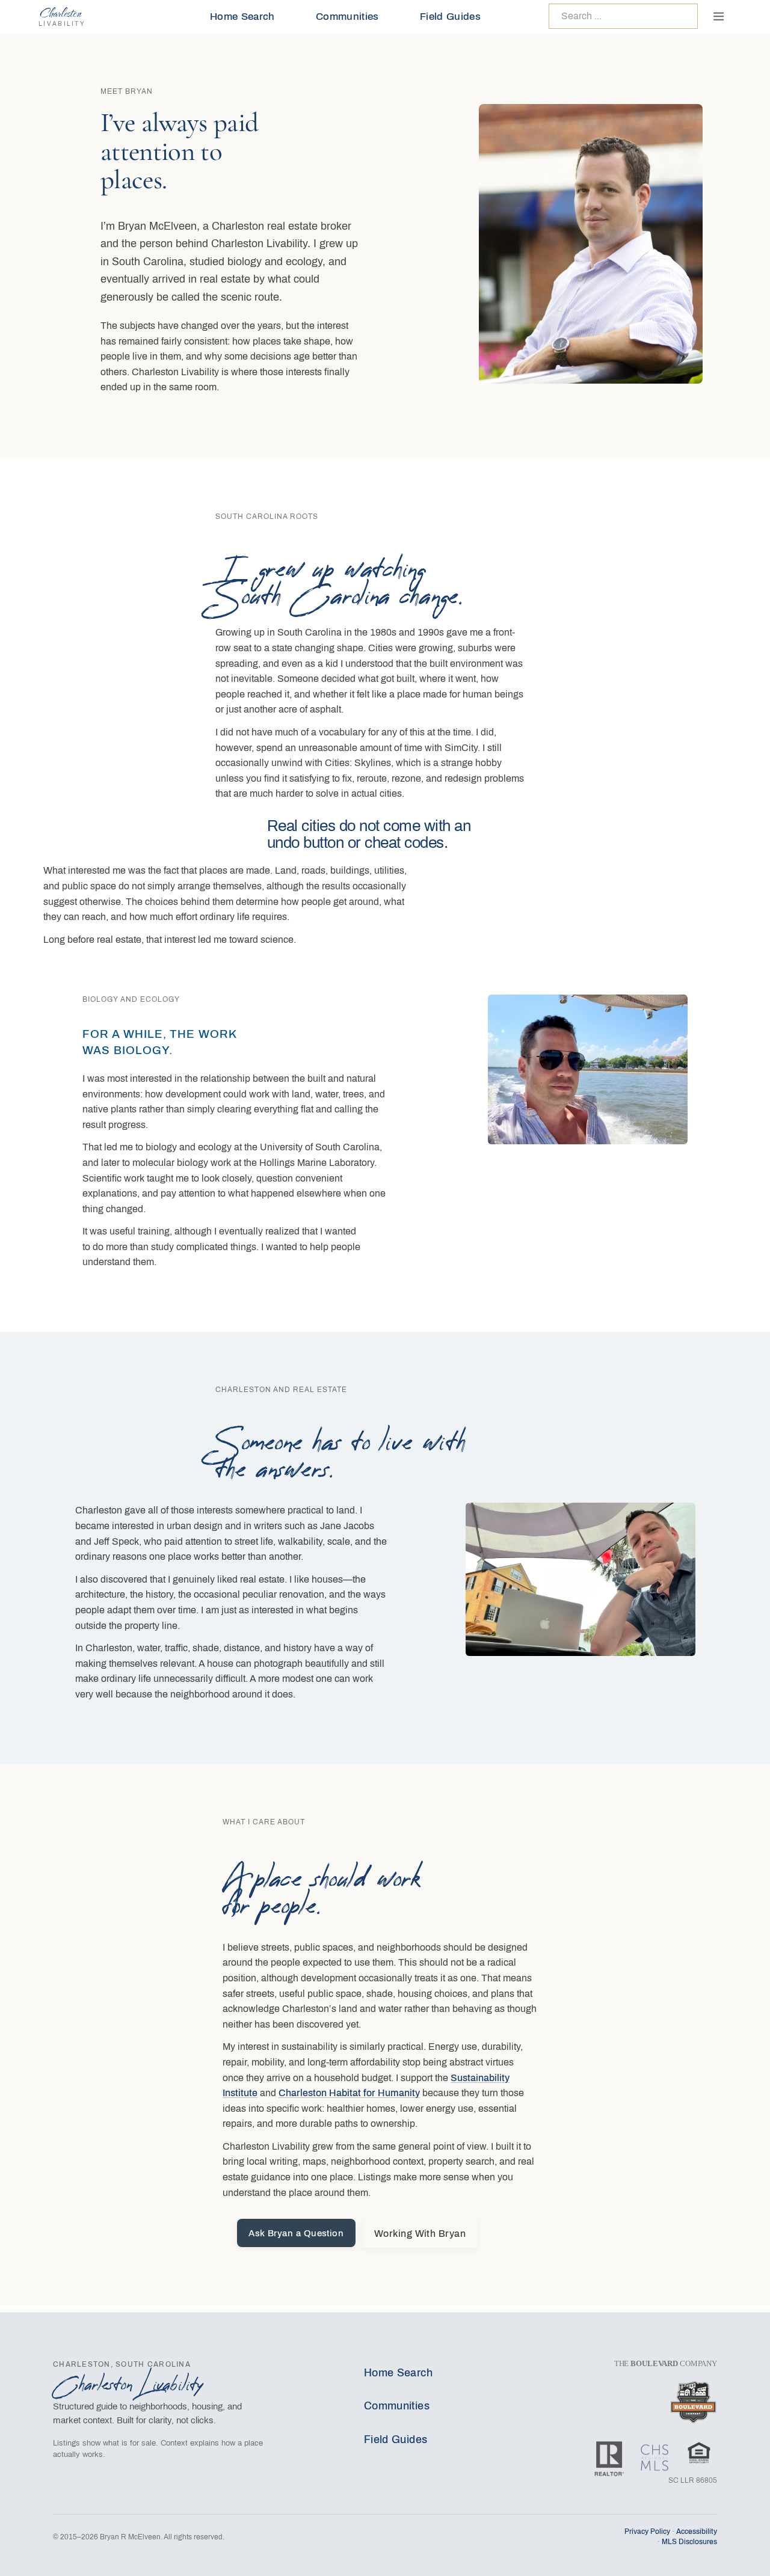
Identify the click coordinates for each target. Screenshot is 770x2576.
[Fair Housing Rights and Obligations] (699, 2454)
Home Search (242, 17)
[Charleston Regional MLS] (654, 2454)
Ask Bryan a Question (296, 2233)
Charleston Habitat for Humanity (349, 2093)
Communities (347, 17)
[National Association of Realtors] (609, 2454)
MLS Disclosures (689, 2542)
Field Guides (450, 17)
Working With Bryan (420, 2234)
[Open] (718, 16)
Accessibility (697, 2532)
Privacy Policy (647, 2532)
